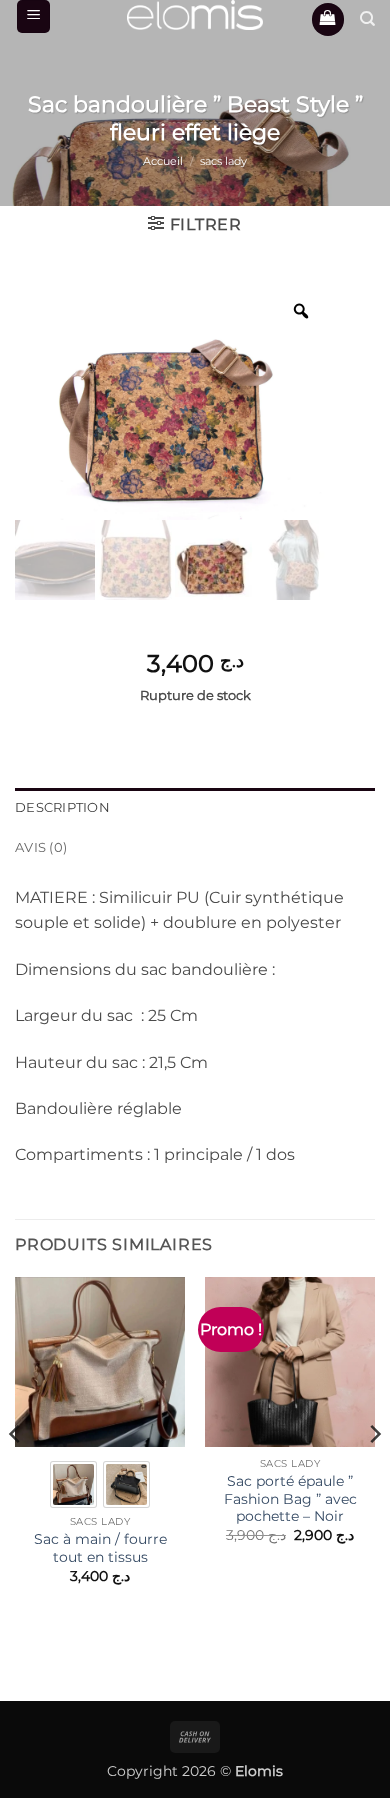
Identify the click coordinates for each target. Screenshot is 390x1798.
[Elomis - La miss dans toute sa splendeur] (195, 15)
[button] (33, 16)
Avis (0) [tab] (41, 847)
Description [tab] (62, 807)
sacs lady (223, 161)
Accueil (163, 161)
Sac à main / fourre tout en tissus (100, 1548)
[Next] (374, 1474)
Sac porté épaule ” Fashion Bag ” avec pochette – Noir (290, 1498)
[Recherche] (367, 19)
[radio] (73, 1484)
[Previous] (16, 1474)
